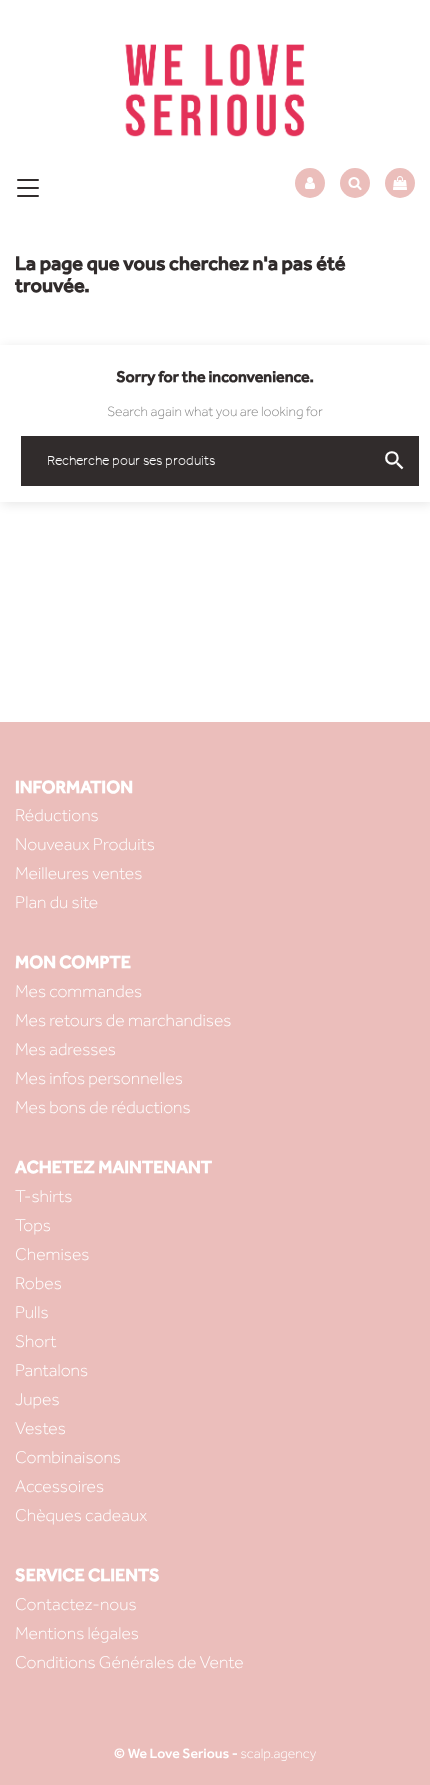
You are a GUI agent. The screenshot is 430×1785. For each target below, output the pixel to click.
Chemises (52, 1254)
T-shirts (44, 1196)
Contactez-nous (76, 1604)
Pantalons (51, 1370)
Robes (38, 1283)
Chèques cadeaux (81, 1515)
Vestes (40, 1428)
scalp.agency (278, 1753)
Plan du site (56, 902)
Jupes (37, 1399)
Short (35, 1341)
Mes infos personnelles (99, 1078)
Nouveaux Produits (85, 844)
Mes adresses (65, 1049)
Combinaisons (68, 1457)
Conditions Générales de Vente (129, 1662)
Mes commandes (78, 991)
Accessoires (59, 1486)
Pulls (32, 1312)
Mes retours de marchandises (123, 1020)
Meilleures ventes (78, 873)
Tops (33, 1225)
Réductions (57, 815)
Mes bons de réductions (103, 1107)
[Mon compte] (310, 183)
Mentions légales (77, 1633)
